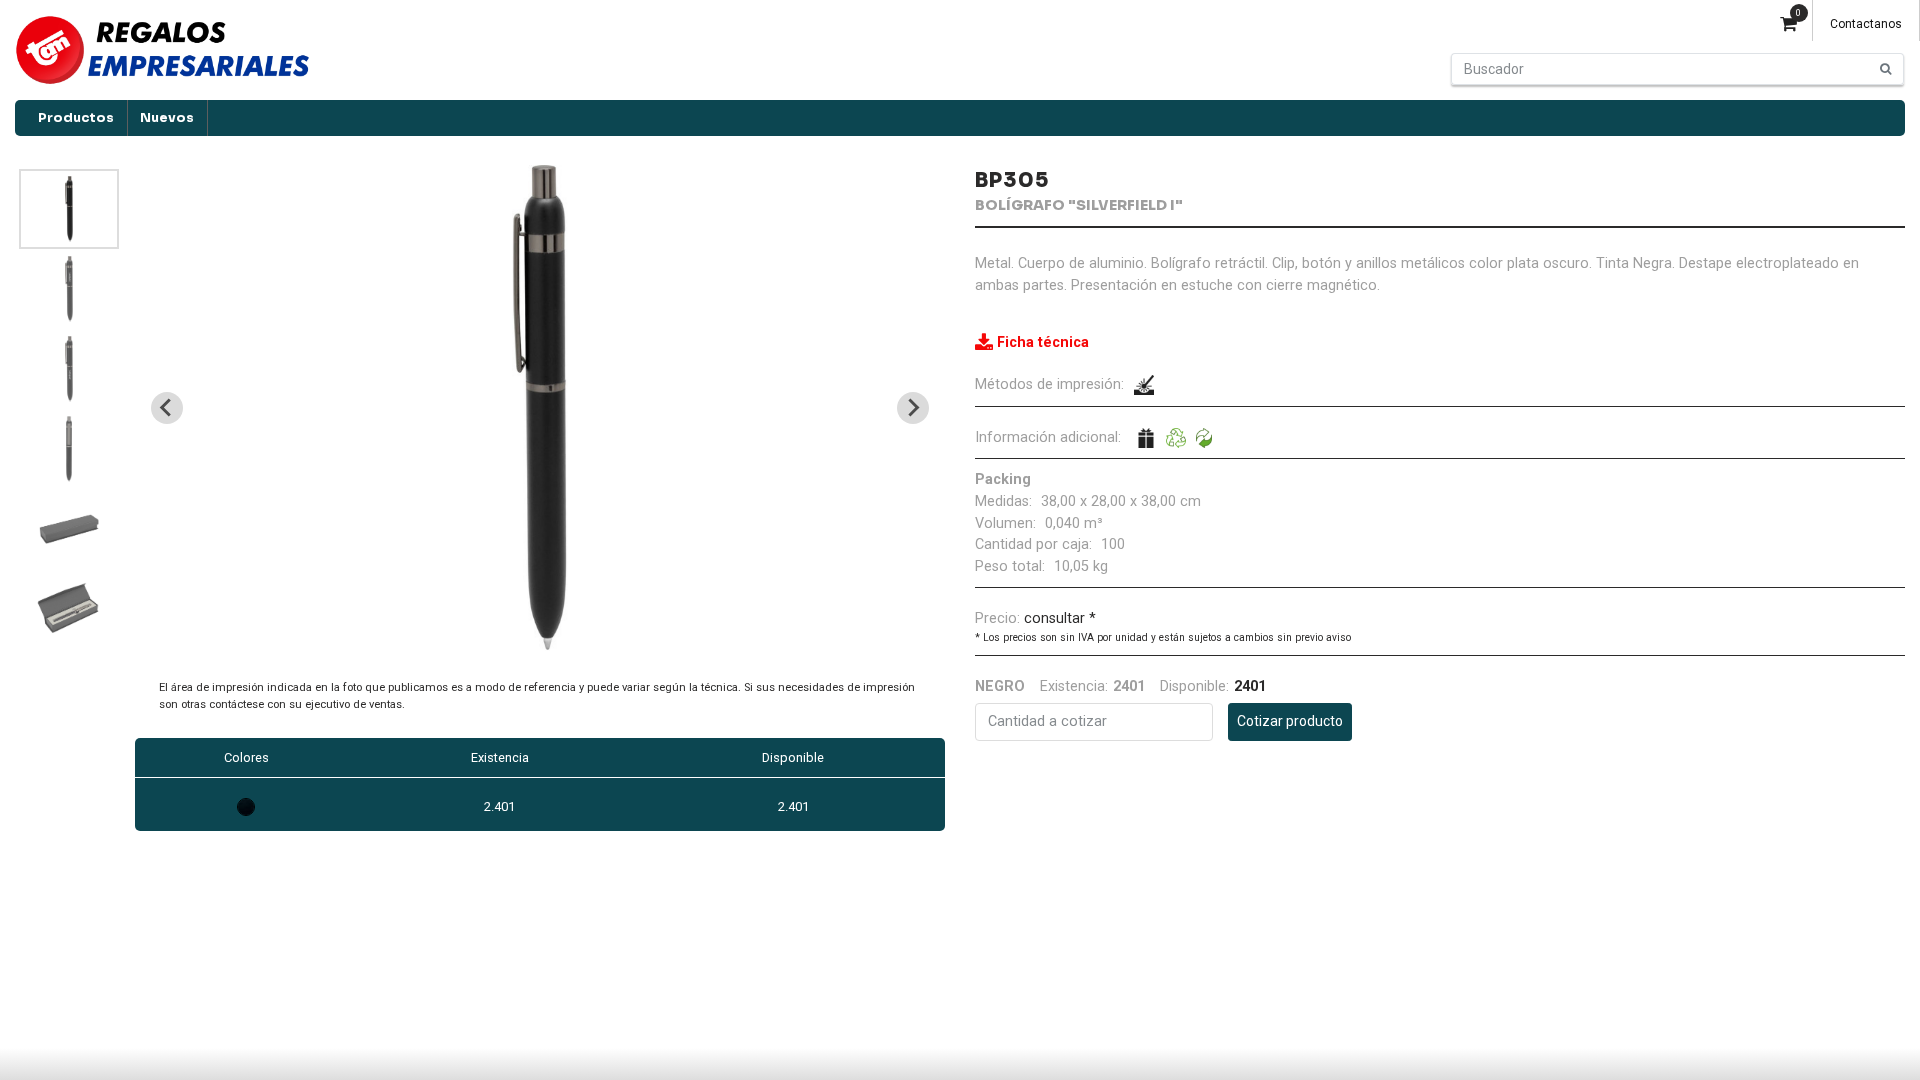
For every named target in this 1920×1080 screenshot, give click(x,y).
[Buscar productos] (1886, 69)
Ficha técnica (1043, 342)
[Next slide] (913, 408)
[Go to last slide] (167, 408)
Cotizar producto (1290, 721)
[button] (69, 209)
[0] (1788, 26)
